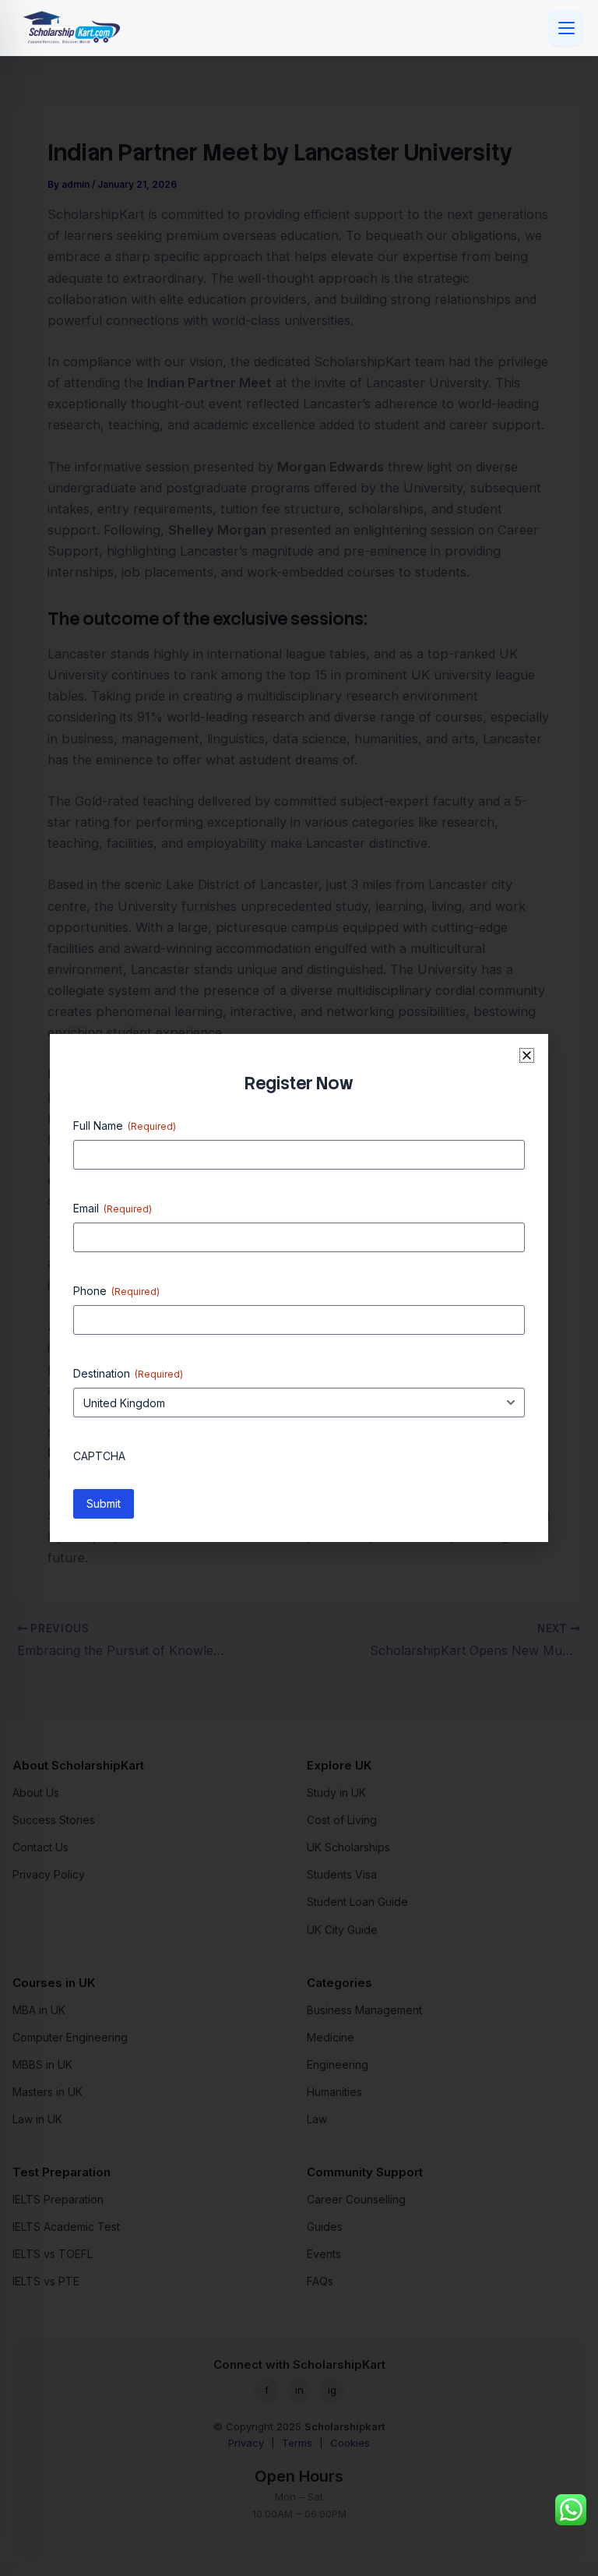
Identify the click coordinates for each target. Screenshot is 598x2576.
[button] (527, 1055)
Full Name (125, 1126)
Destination (128, 1373)
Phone (116, 1291)
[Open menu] (566, 28)
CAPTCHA (99, 1456)
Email (113, 1208)
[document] (299, 1288)
